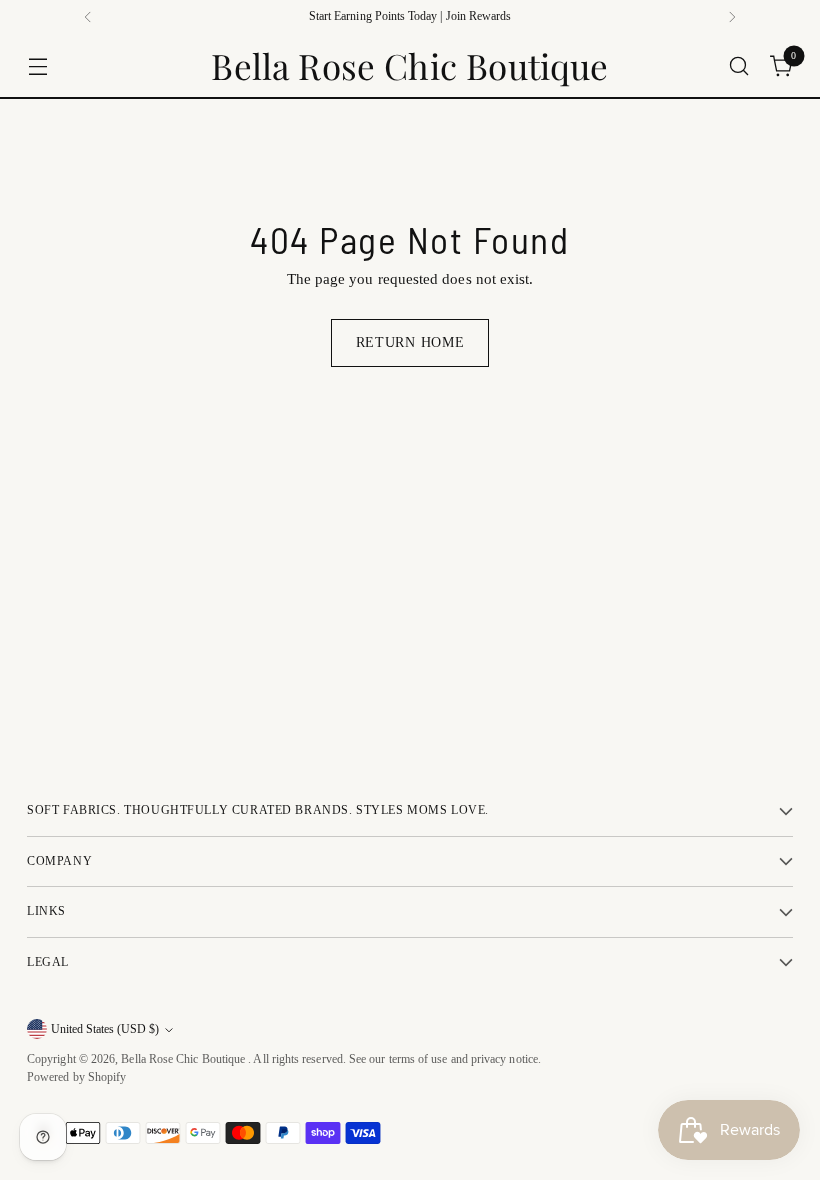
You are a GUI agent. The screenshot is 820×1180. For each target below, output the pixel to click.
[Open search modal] (739, 65)
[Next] (732, 17)
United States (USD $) (105, 1029)
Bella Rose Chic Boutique (184, 1059)
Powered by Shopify (76, 1077)
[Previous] (88, 17)
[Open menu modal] (37, 65)
